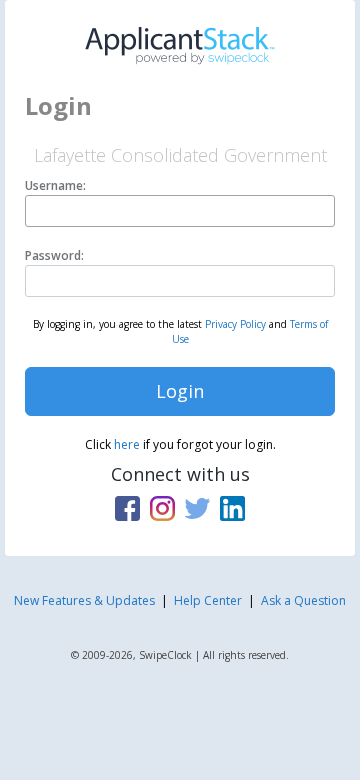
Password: (54, 255)
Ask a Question (303, 600)
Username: (55, 185)
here (127, 444)
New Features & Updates (84, 600)
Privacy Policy (235, 324)
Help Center (208, 600)
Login (180, 391)
